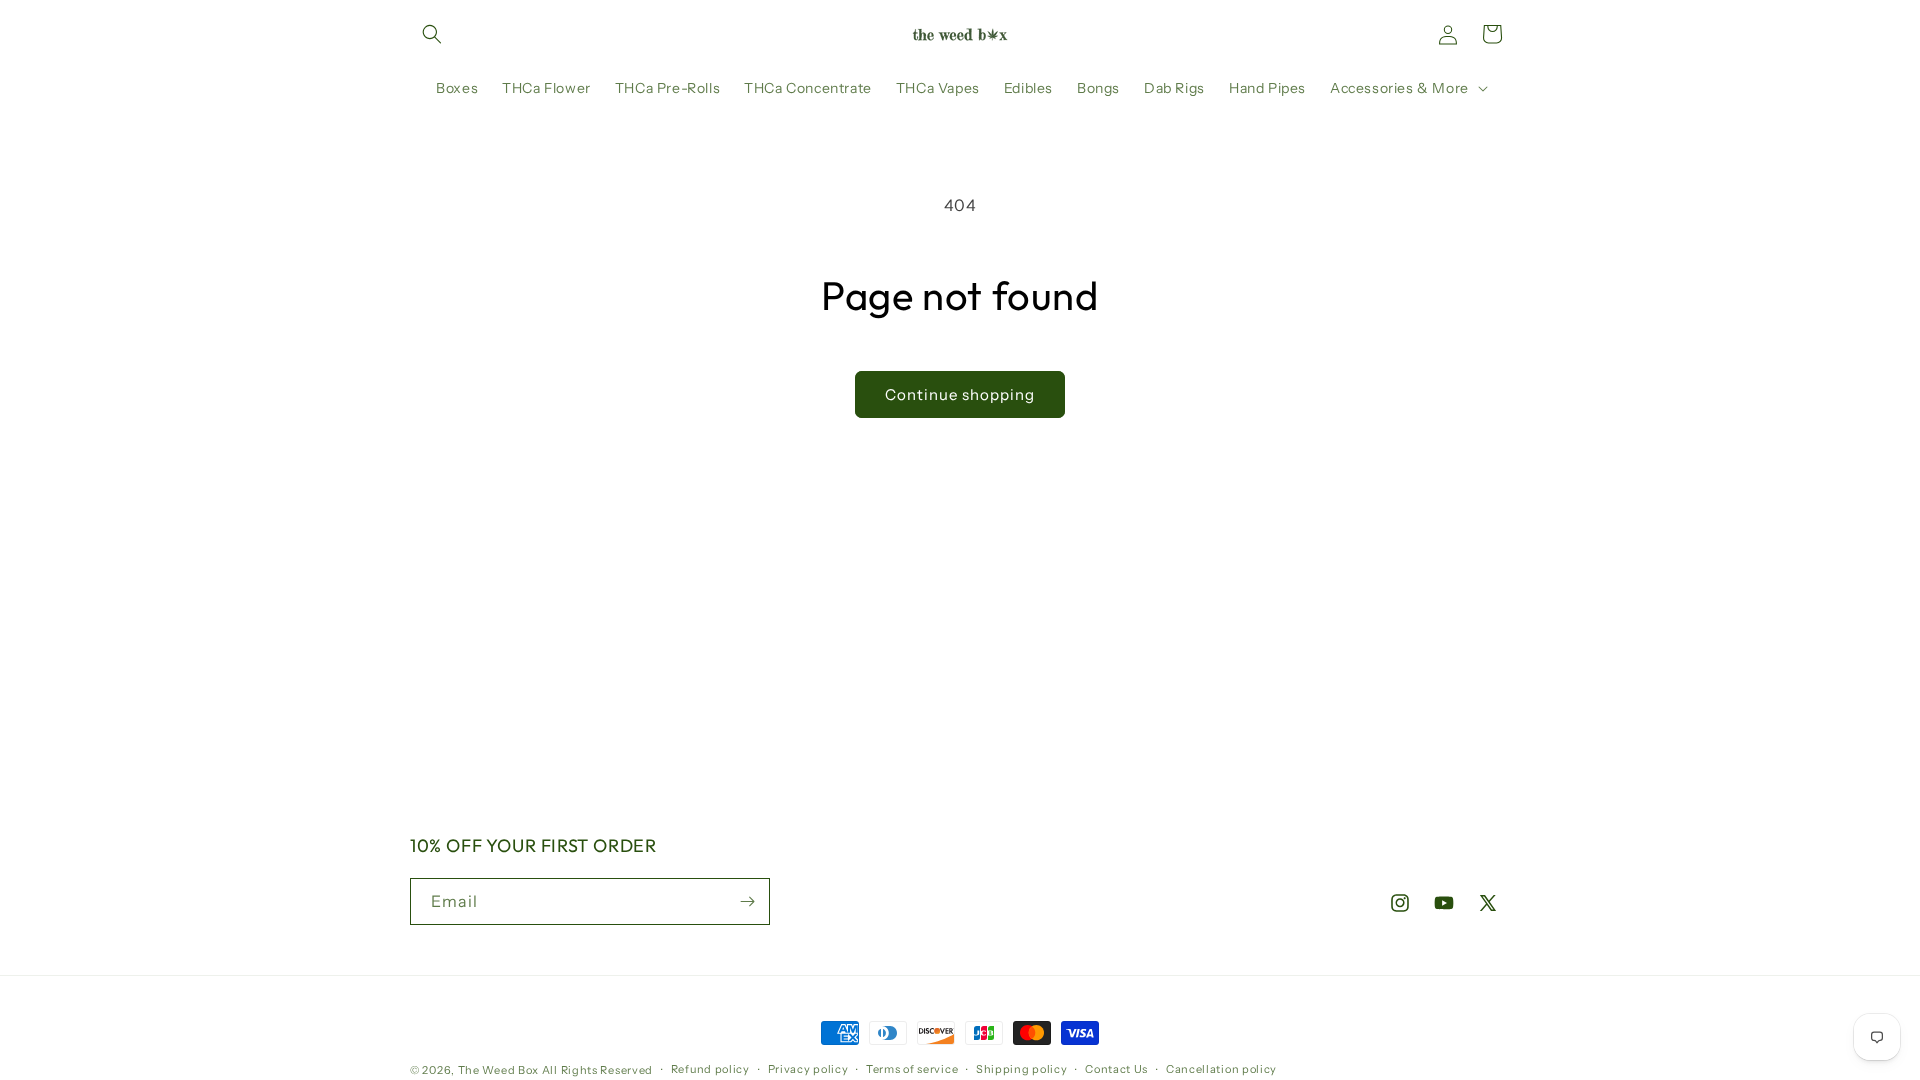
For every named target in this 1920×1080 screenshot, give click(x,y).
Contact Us (1116, 1069)
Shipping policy (1022, 1069)
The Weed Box (498, 1070)
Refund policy (710, 1069)
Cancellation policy (1221, 1069)
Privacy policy (808, 1069)
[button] (432, 34)
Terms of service (912, 1069)
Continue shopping (960, 394)
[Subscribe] (747, 901)
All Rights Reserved (597, 1070)
